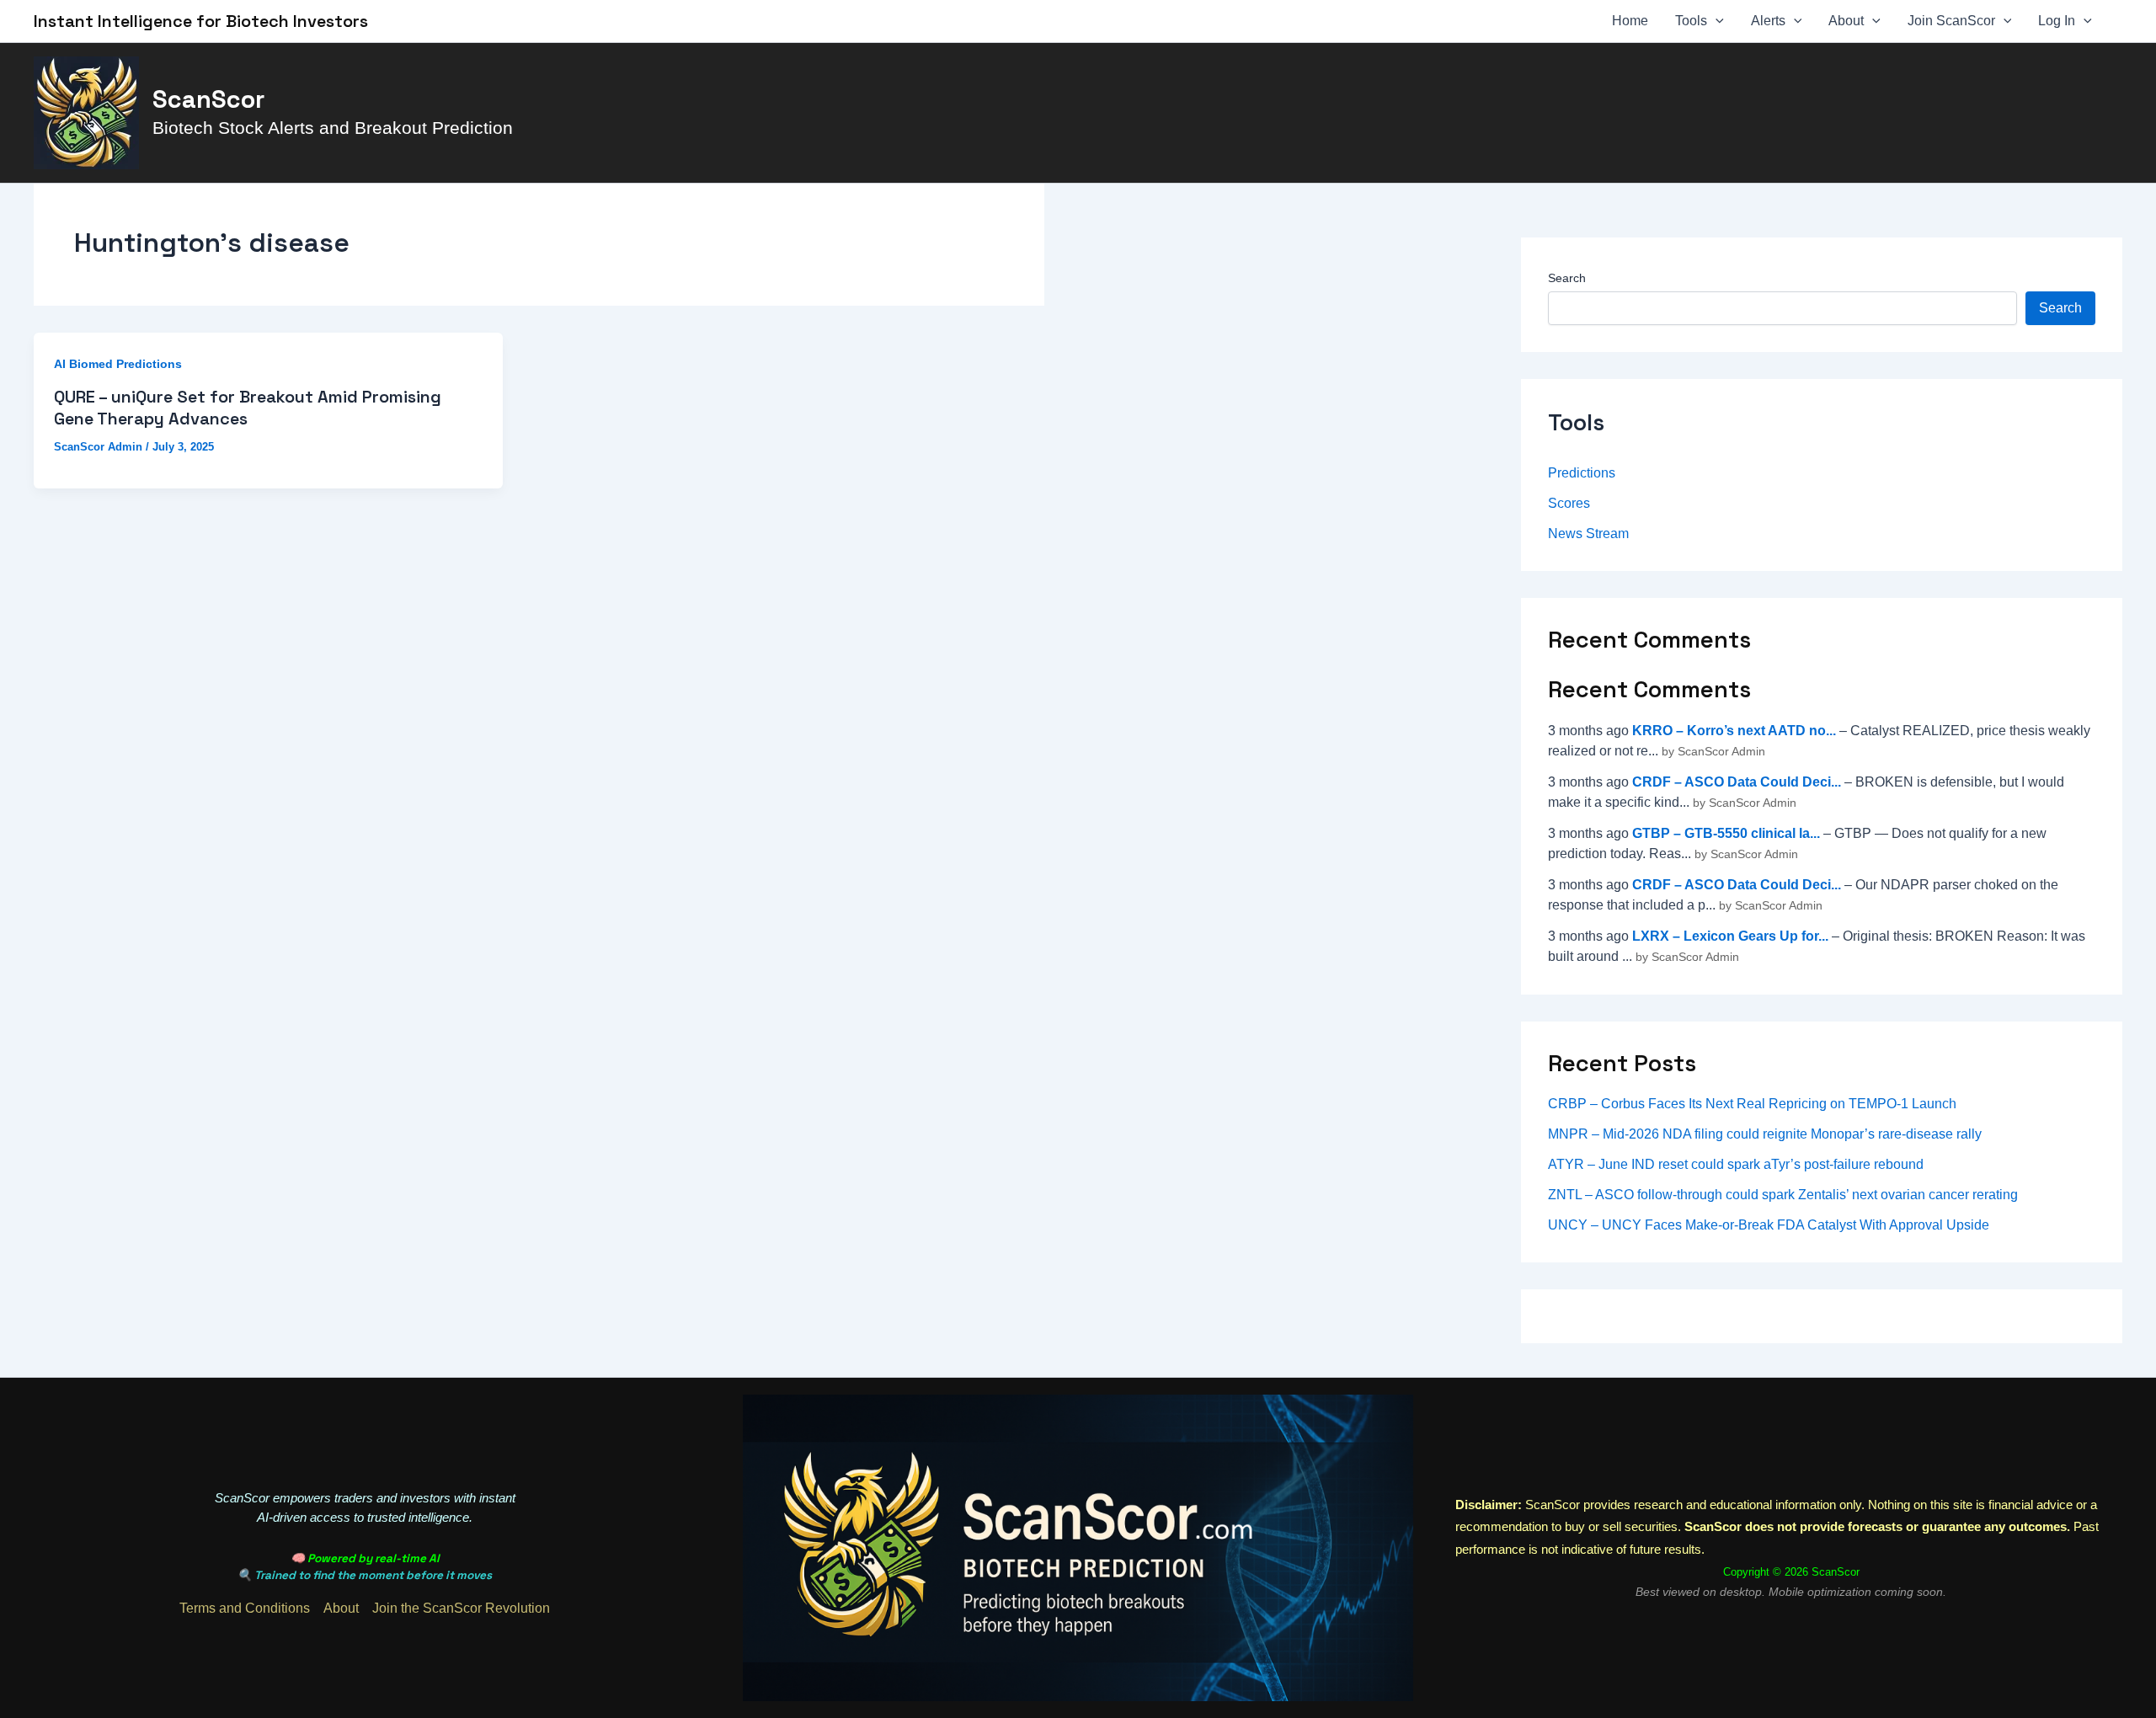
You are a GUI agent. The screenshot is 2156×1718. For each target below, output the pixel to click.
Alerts (1768, 21)
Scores (1569, 503)
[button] (1716, 21)
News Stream (1588, 534)
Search (1567, 278)
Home (1630, 21)
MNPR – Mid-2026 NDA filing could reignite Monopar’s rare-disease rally (1765, 1134)
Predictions (1582, 473)
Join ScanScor (1951, 21)
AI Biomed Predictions (118, 364)
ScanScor (208, 99)
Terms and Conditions (245, 1608)
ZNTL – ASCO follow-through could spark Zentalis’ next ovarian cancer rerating (1783, 1195)
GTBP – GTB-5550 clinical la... (1726, 833)
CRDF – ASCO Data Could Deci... (1737, 782)
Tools (1691, 21)
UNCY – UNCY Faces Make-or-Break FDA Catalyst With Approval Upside (1769, 1225)
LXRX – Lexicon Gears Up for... (1730, 936)
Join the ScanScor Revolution (461, 1608)
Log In (2057, 21)
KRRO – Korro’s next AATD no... (1734, 731)
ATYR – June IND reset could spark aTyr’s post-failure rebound (1736, 1164)
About (1846, 21)
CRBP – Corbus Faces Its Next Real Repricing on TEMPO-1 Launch (1752, 1104)
